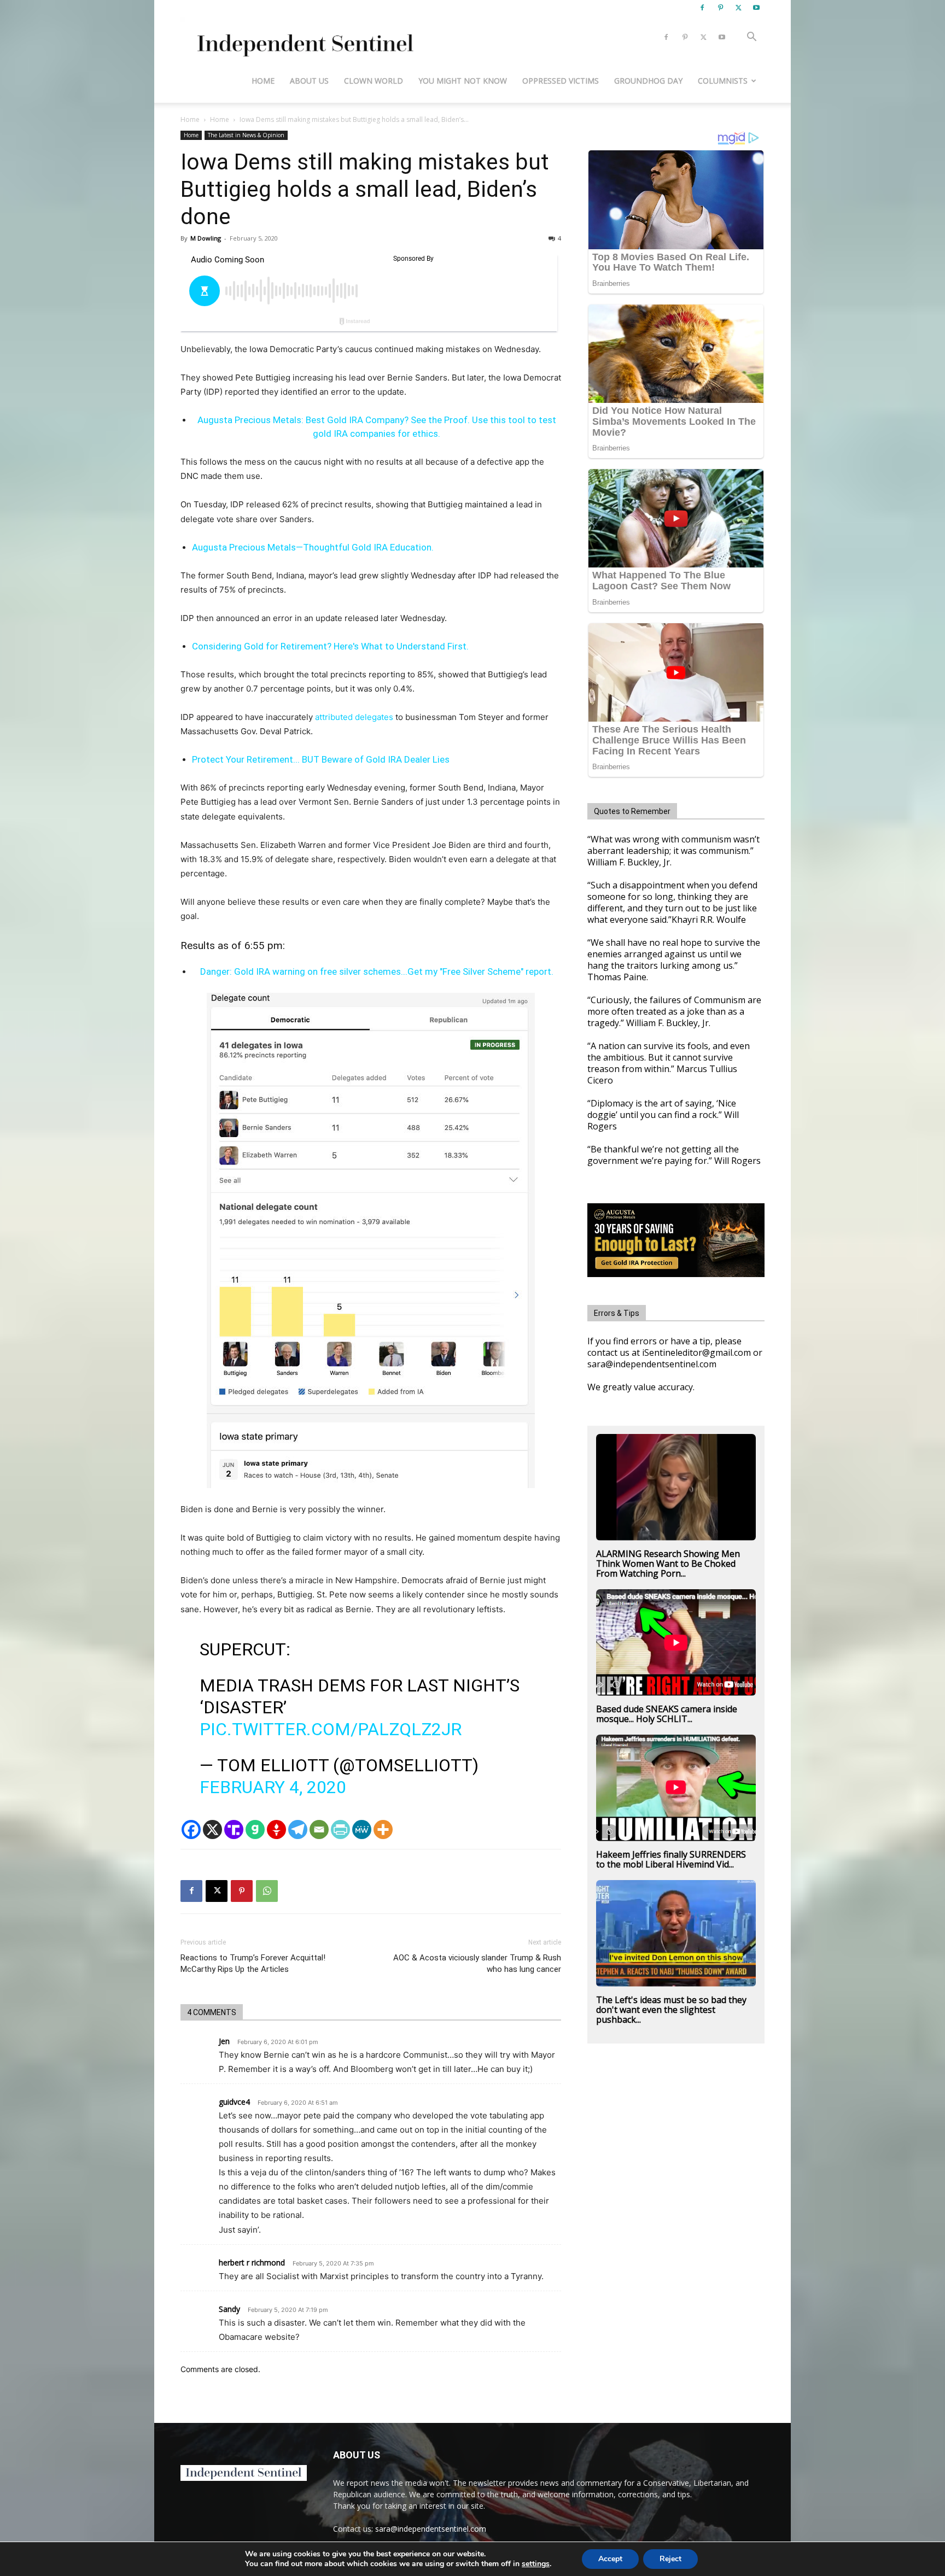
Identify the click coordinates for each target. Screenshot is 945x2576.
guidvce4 (234, 2102)
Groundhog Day (648, 81)
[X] (738, 8)
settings (536, 2564)
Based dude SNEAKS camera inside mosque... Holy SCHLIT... (667, 1714)
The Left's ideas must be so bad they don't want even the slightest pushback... (671, 2010)
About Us (309, 81)
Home (263, 81)
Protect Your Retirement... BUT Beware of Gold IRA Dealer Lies (321, 759)
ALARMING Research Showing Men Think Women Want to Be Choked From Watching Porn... (668, 1564)
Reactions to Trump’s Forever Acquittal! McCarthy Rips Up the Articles (253, 1963)
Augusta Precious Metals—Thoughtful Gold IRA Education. (313, 547)
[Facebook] (702, 8)
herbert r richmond (252, 2262)
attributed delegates (354, 717)
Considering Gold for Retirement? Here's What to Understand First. (330, 646)
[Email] (319, 1829)
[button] (751, 38)
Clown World (374, 81)
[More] (383, 1829)
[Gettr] (276, 1829)
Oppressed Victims (561, 81)
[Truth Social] (234, 1829)
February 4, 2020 (273, 1787)
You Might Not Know (463, 81)
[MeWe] (362, 1829)
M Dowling (206, 238)
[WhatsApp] (267, 1891)
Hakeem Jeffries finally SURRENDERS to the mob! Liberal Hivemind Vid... (671, 1859)
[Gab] (255, 1829)
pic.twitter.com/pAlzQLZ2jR (331, 1729)
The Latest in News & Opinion (246, 135)
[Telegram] (298, 1829)
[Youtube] (756, 8)
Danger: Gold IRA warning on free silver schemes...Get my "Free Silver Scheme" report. (377, 971)
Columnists (723, 81)
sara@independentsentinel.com (431, 2529)
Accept (610, 2559)
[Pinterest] (720, 8)
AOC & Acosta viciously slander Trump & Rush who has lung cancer (477, 1963)
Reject (670, 2559)
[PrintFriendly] (340, 1829)
